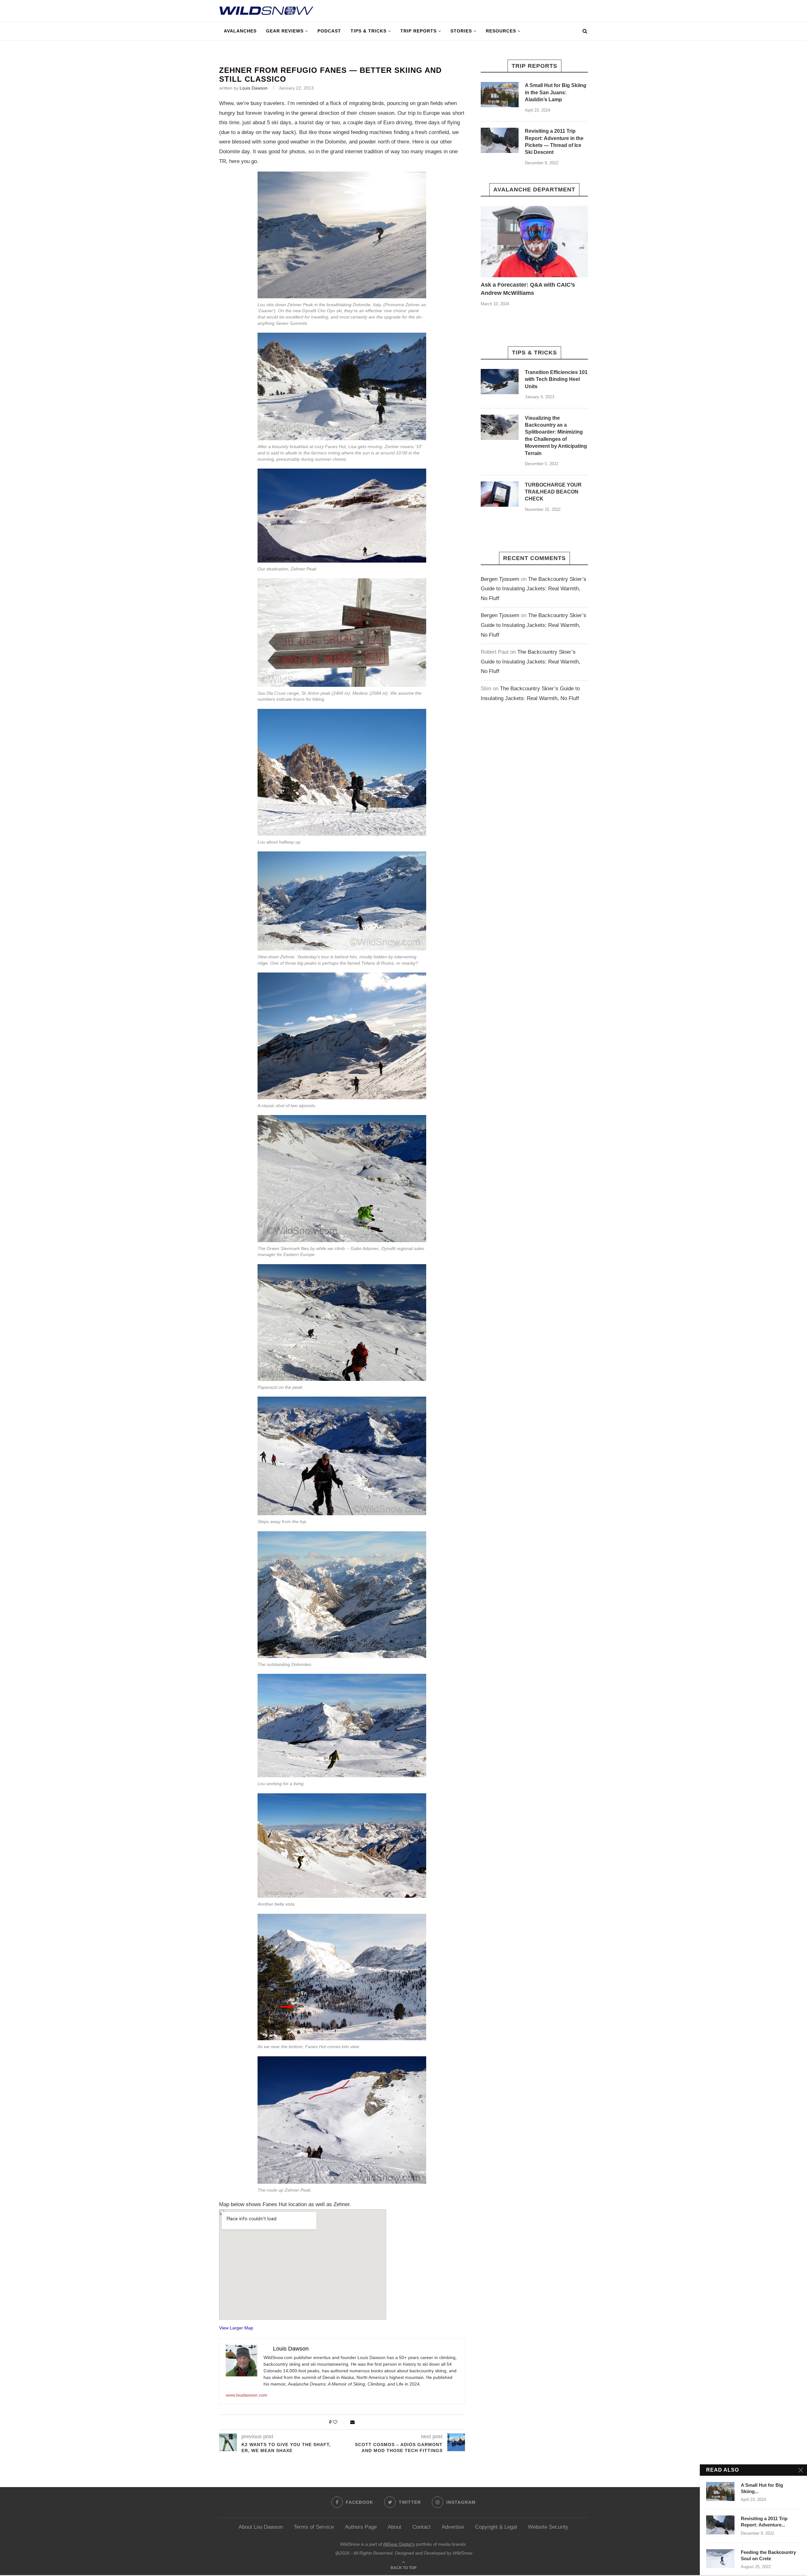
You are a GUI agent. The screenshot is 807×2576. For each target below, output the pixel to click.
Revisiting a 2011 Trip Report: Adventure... (764, 2522)
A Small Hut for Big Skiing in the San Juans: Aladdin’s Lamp (556, 92)
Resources (501, 31)
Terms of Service (314, 2527)
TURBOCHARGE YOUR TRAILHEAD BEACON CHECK (553, 492)
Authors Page (361, 2527)
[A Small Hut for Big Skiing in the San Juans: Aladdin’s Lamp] (500, 95)
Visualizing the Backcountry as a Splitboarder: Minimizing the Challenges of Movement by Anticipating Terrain (556, 436)
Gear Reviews (285, 31)
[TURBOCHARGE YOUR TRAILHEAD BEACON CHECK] (500, 494)
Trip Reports (418, 31)
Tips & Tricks (369, 31)
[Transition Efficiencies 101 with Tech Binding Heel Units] (500, 382)
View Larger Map (236, 2328)
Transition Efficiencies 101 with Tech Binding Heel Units (556, 379)
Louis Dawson (254, 88)
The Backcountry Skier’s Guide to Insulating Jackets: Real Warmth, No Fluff (534, 589)
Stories (461, 31)
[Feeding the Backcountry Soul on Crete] (720, 2559)
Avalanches (240, 31)
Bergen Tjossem (500, 579)
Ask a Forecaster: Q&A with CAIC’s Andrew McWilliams (528, 289)
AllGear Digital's (399, 2544)
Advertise (453, 2527)
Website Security (548, 2527)
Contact (421, 2527)
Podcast (329, 31)
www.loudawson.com (247, 2395)
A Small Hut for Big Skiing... (762, 2488)
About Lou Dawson (261, 2527)
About (395, 2527)
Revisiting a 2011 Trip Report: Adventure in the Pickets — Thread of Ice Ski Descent (554, 142)
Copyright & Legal (496, 2527)
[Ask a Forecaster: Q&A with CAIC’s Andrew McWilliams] (534, 242)
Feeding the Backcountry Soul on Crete (768, 2555)
